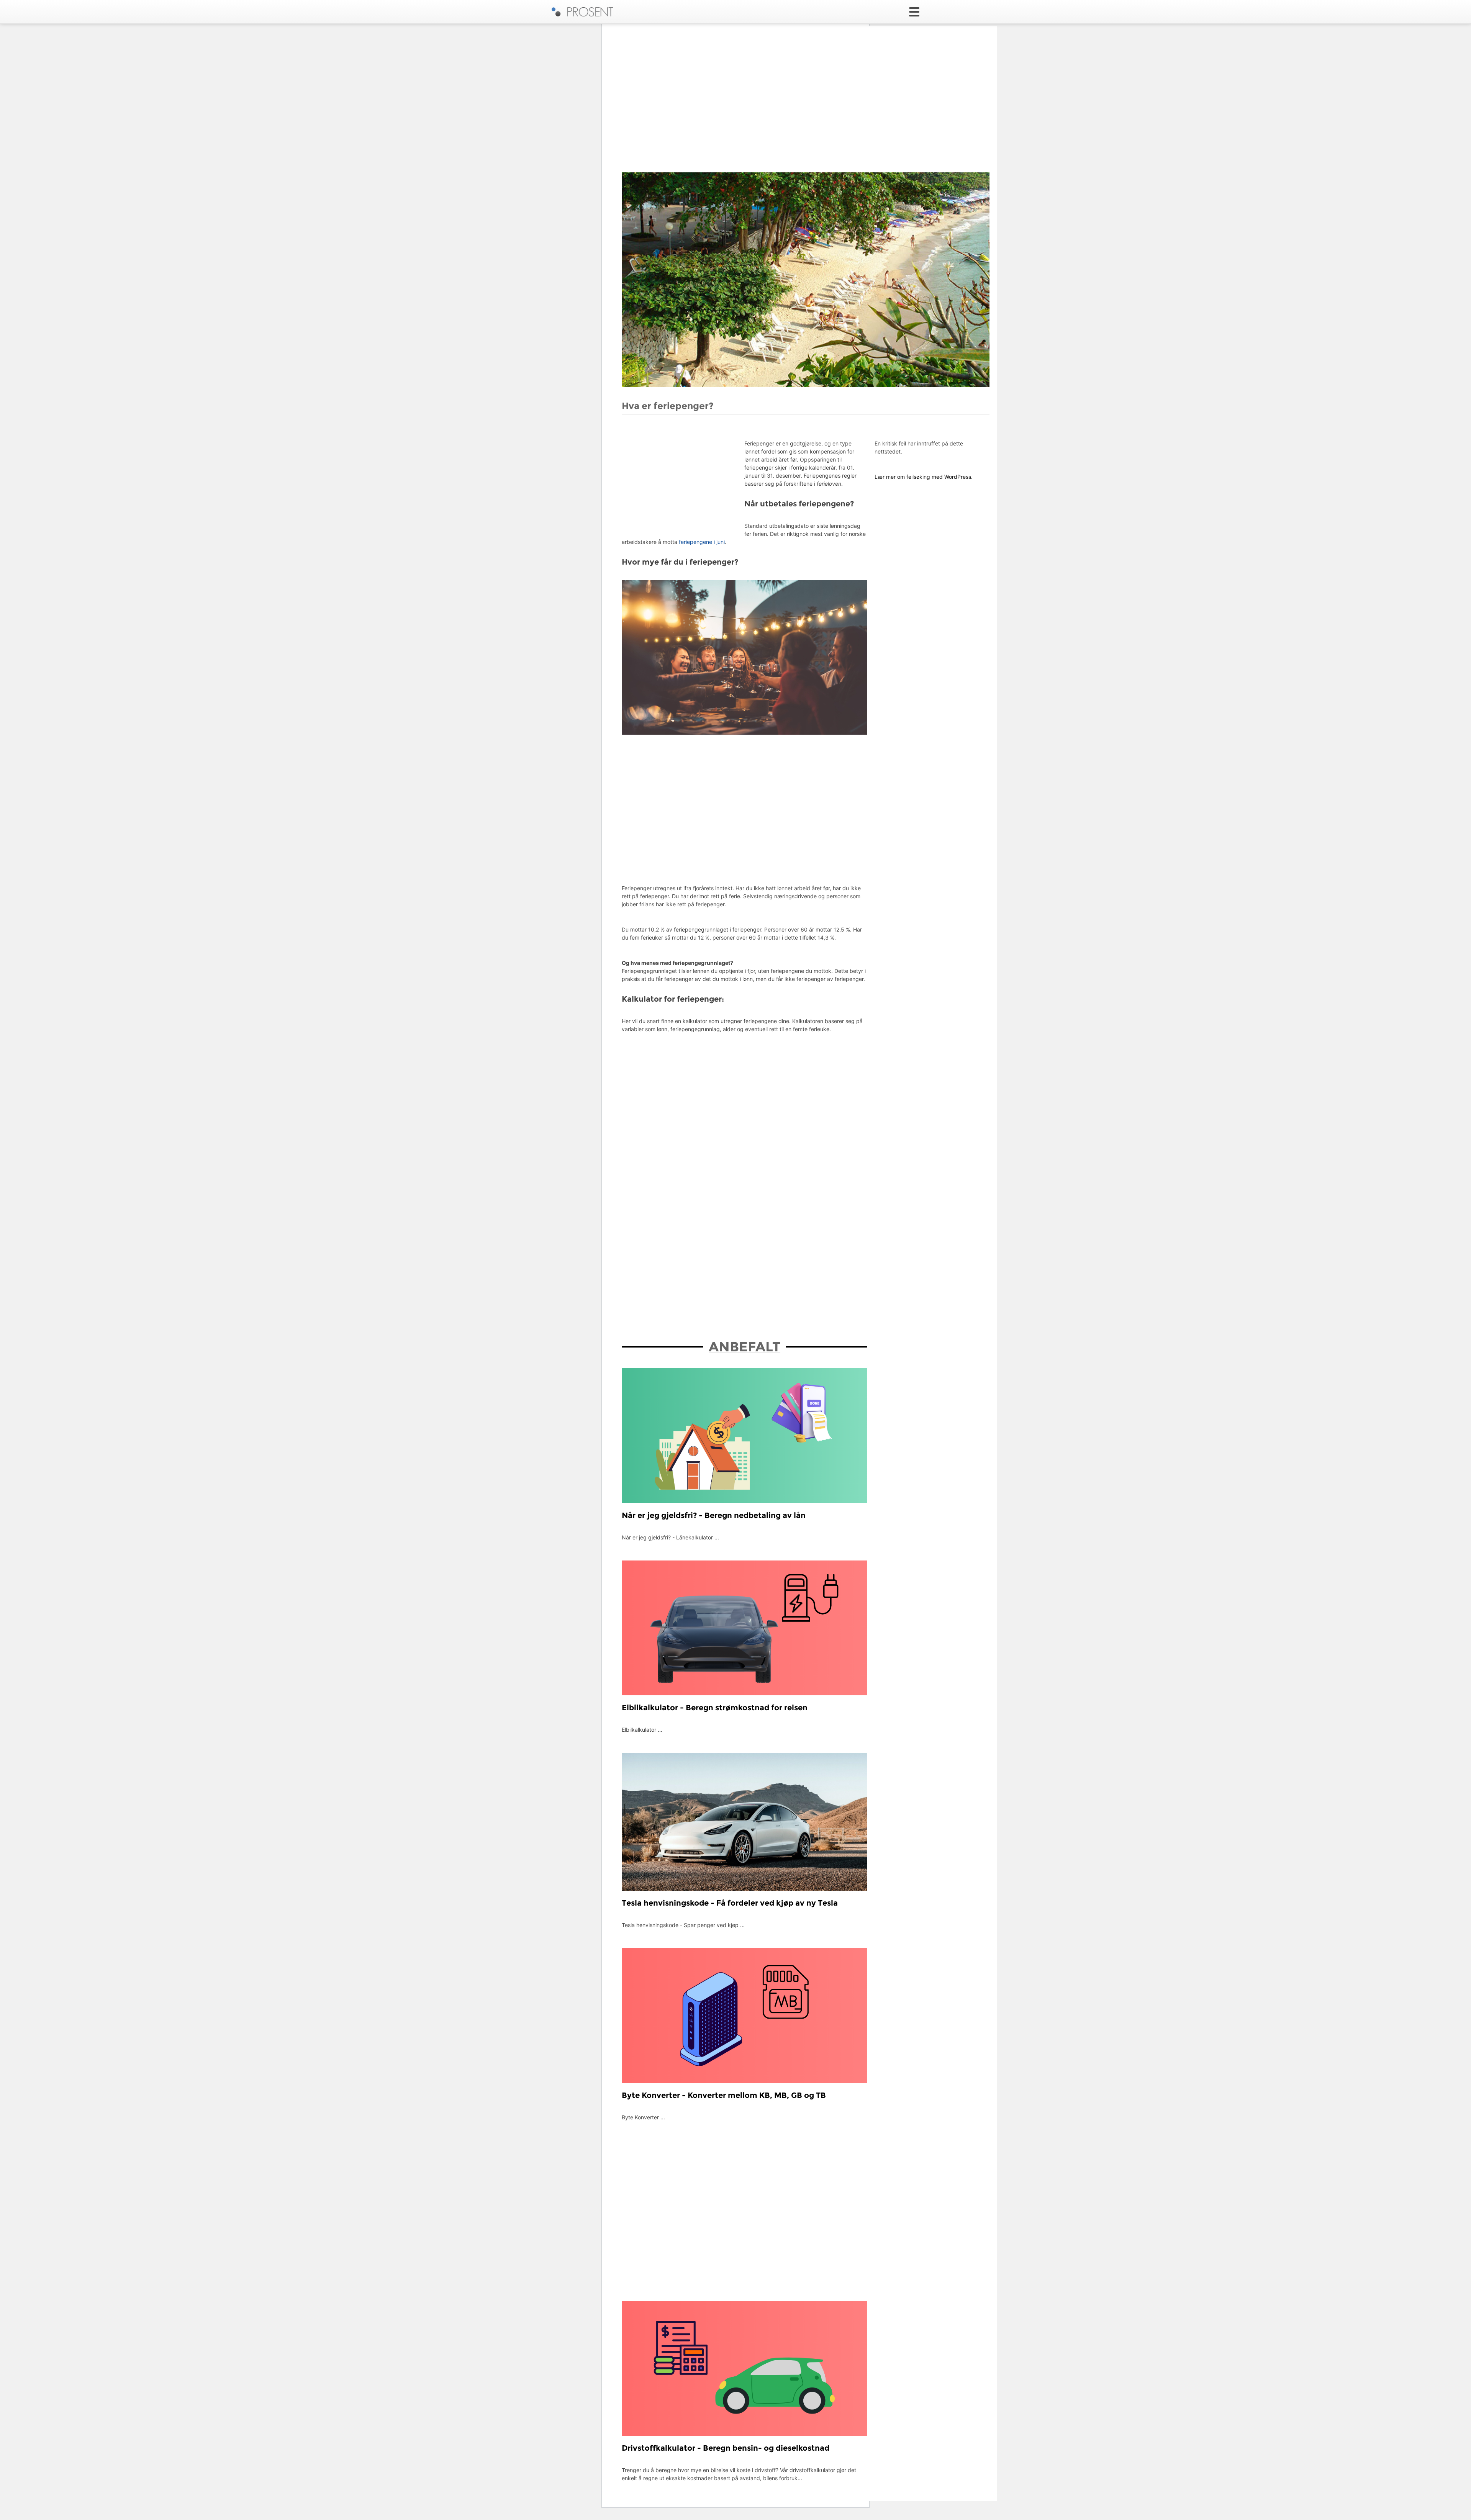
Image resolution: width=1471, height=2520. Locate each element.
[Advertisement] (806, 111)
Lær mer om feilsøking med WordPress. (924, 477)
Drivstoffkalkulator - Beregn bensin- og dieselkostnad (726, 2448)
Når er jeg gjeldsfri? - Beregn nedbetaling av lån (714, 1515)
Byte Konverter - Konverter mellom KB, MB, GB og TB (724, 2095)
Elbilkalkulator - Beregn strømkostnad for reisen (715, 1708)
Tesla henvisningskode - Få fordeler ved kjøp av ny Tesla (730, 1903)
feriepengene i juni (702, 542)
